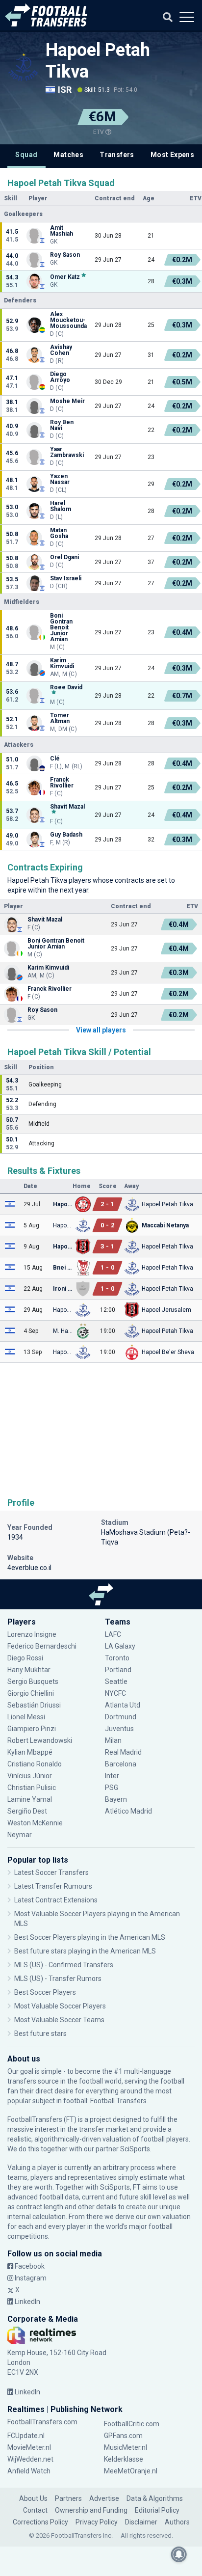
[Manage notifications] (179, 2554)
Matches (68, 155)
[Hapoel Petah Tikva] (23, 67)
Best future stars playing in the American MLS (85, 1951)
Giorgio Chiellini (31, 1693)
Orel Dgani (64, 557)
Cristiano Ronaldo (35, 1764)
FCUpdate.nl (26, 2436)
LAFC (113, 1634)
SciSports (135, 2149)
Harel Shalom (61, 506)
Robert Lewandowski (40, 1740)
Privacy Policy (97, 2522)
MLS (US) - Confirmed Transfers (64, 1965)
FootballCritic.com (132, 2424)
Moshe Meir (67, 401)
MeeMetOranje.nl (131, 2471)
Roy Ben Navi (62, 425)
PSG (112, 1788)
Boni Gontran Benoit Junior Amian (61, 627)
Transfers (117, 155)
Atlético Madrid (128, 1811)
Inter (112, 1776)
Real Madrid (123, 1752)
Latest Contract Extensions (56, 1900)
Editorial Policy (157, 2510)
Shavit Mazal (67, 807)
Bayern (116, 1799)
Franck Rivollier (62, 783)
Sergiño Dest (27, 1811)
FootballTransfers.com (42, 2422)
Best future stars (40, 2034)
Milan (113, 1740)
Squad (26, 155)
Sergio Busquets (33, 1681)
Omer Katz (65, 277)
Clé (55, 759)
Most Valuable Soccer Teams (59, 2020)
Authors (177, 2522)
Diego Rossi (25, 1658)
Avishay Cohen (61, 350)
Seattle (116, 1681)
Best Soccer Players (45, 1992)
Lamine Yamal (30, 1799)
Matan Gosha (59, 533)
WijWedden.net (30, 2459)
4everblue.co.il (29, 1568)
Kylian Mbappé (31, 1752)
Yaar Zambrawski (67, 452)
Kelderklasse (124, 2459)
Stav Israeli (66, 578)
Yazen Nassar (60, 479)
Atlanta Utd (123, 1705)
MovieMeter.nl (29, 2447)
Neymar (20, 1835)
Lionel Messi (27, 1717)
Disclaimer (141, 2522)
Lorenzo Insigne (32, 1634)
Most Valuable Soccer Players (60, 2006)
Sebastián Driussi (35, 1705)
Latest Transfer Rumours (53, 1886)
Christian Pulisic (32, 1788)
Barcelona (121, 1764)
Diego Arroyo (60, 377)
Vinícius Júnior (30, 1776)
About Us (33, 2498)
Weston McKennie (35, 1823)
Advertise (104, 2498)
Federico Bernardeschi (42, 1646)
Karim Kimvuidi (62, 663)
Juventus (119, 1729)
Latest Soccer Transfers (51, 1872)
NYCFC (115, 1693)
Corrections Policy (40, 2522)
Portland (118, 1670)
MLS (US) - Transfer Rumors (58, 1979)
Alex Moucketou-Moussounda (68, 320)
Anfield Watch (29, 2471)
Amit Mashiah (62, 231)
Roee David (66, 688)
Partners (68, 2498)
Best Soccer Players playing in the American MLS (90, 1937)
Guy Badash (66, 835)
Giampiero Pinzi (32, 1729)
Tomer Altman (60, 718)
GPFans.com (123, 2436)
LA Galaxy (120, 1646)
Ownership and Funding (91, 2510)
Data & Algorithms (155, 2498)
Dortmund (121, 1717)
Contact (35, 2510)
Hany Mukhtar (29, 1670)
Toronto (117, 1658)
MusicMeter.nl (126, 2447)
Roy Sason (65, 255)
